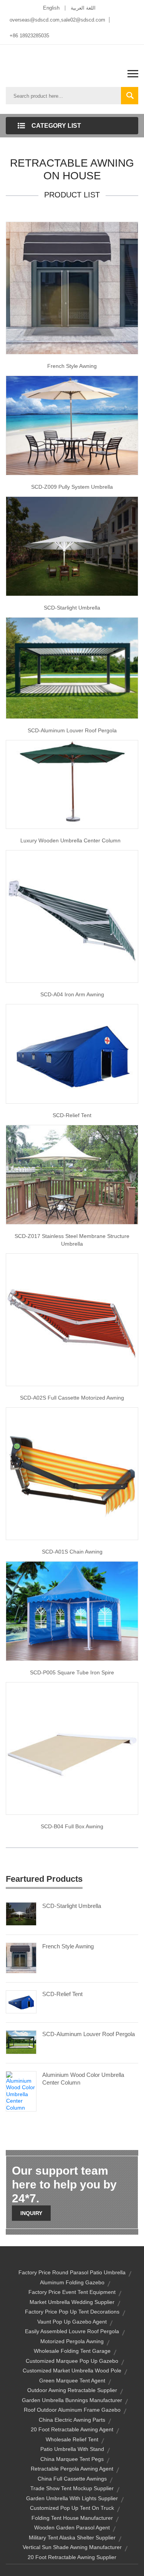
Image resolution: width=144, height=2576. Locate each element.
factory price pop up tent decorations (72, 2312)
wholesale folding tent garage (72, 2351)
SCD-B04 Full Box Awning (72, 1826)
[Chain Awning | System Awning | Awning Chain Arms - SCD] (72, 1473)
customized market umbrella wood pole (72, 2371)
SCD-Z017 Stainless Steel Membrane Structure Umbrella (72, 1240)
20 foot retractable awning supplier (72, 2557)
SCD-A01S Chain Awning (72, 1552)
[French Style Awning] (72, 287)
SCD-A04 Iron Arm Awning (72, 994)
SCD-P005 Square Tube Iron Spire (72, 1672)
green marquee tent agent (72, 2381)
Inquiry (31, 2213)
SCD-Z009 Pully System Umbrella (72, 487)
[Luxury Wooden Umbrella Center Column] (72, 784)
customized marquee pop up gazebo (72, 2361)
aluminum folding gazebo (72, 2282)
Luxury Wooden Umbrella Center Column (72, 840)
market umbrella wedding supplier (72, 2302)
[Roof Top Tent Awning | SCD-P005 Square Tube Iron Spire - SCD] (72, 1610)
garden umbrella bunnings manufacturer (72, 2400)
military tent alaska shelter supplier (72, 2538)
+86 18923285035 (29, 36)
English (51, 8)
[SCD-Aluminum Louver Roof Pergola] (21, 2042)
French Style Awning (72, 366)
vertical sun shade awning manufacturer (72, 2547)
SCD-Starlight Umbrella (72, 608)
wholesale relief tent (72, 2439)
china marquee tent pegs (72, 2459)
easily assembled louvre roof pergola (72, 2331)
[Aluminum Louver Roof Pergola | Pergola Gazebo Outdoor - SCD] (72, 668)
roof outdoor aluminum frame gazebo (72, 2410)
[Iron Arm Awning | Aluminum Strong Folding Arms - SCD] (72, 916)
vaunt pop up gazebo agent (72, 2322)
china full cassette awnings (72, 2479)
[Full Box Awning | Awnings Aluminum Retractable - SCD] (72, 1748)
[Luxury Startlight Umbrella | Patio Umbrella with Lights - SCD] (72, 546)
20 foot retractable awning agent (72, 2429)
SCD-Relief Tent (62, 1994)
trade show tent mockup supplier (72, 2488)
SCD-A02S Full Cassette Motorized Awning (72, 1398)
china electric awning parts (72, 2420)
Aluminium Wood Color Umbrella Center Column (83, 2079)
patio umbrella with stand (72, 2449)
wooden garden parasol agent (72, 2528)
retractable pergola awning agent (72, 2469)
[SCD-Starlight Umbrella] (21, 1913)
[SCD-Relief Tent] (21, 2001)
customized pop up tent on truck (72, 2508)
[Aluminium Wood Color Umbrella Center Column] (21, 2091)
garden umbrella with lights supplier (72, 2498)
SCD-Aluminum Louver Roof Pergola (72, 730)
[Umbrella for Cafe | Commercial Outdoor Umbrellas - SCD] (72, 1174)
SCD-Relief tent (72, 1115)
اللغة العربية (83, 8)
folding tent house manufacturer (72, 2518)
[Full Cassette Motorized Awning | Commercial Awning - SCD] (72, 1319)
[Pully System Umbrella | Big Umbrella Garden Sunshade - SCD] (72, 425)
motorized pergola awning (72, 2341)
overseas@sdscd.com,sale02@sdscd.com (57, 20)
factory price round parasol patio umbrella (72, 2272)
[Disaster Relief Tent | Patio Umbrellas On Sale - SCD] (72, 1053)
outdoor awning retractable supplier (72, 2390)
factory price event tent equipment (72, 2292)
